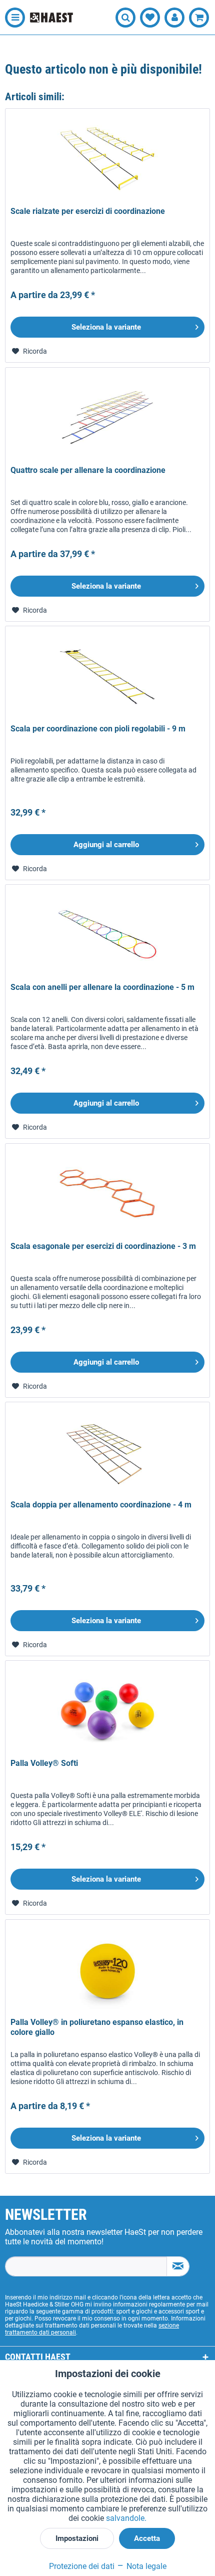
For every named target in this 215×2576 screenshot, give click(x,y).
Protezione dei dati (82, 2566)
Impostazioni (77, 2538)
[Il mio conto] (174, 18)
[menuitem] (12, 18)
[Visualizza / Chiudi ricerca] (125, 18)
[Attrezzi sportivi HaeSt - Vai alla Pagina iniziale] (51, 17)
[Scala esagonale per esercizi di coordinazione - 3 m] (107, 1194)
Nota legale (145, 2566)
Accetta (147, 2538)
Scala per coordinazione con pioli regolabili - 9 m (98, 729)
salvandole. (126, 2518)
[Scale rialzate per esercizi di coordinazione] (107, 159)
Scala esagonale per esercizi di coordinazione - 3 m (103, 1246)
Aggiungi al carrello (106, 845)
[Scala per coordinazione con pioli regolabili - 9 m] (107, 676)
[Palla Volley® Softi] (107, 1711)
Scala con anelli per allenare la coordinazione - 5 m (102, 987)
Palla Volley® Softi (44, 1763)
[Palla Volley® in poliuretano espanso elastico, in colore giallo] (107, 1970)
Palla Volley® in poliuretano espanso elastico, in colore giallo (97, 2027)
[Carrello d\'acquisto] (199, 18)
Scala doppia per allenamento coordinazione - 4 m (101, 1505)
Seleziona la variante (106, 327)
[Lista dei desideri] (150, 18)
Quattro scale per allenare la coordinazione (88, 470)
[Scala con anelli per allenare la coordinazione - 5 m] (107, 935)
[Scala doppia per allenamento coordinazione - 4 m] (107, 1452)
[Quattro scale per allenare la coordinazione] (107, 418)
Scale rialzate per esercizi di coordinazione (88, 211)
